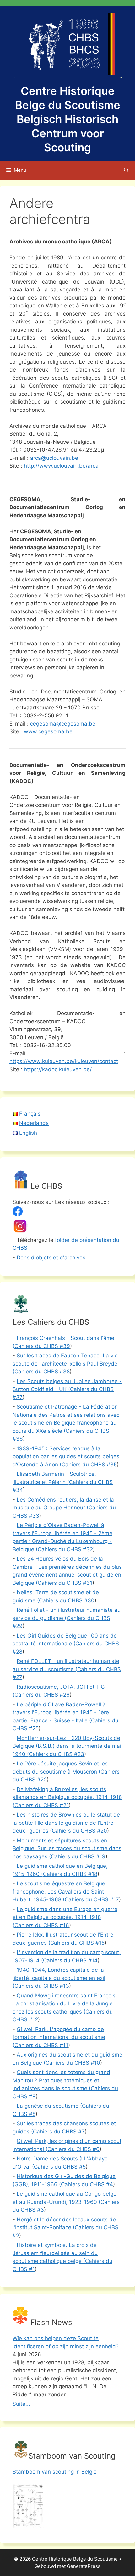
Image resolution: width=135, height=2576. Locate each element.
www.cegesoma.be (48, 731)
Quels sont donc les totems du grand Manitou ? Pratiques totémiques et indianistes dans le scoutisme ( (61, 2080)
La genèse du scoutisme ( (49, 2106)
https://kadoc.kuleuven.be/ (58, 1069)
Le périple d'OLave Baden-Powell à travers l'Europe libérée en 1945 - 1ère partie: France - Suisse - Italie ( (61, 1712)
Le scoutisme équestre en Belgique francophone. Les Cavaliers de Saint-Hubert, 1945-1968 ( (59, 1891)
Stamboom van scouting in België (55, 2472)
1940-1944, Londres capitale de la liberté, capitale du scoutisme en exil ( (59, 1978)
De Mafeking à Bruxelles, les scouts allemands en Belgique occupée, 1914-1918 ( (67, 1797)
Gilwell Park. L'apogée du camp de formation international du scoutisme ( (59, 2037)
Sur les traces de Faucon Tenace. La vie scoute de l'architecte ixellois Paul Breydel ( (66, 1364)
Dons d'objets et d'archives (51, 1258)
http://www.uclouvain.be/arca (61, 466)
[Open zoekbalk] (126, 170)
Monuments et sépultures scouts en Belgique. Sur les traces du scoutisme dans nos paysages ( (67, 1848)
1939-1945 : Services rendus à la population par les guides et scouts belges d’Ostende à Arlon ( (66, 1456)
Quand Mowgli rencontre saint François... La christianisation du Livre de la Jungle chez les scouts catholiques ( (66, 2004)
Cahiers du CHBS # (42, 1346)
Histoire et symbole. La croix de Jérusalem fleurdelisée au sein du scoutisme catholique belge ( (55, 2253)
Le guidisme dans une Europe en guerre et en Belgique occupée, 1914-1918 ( (65, 1917)
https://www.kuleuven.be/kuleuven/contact (64, 1061)
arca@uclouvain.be (54, 458)
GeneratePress (84, 2566)
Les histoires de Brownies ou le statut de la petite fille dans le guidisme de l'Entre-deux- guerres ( (66, 1823)
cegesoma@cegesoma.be (63, 724)
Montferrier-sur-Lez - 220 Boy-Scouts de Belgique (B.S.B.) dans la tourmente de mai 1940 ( (67, 1746)
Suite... (21, 2404)
